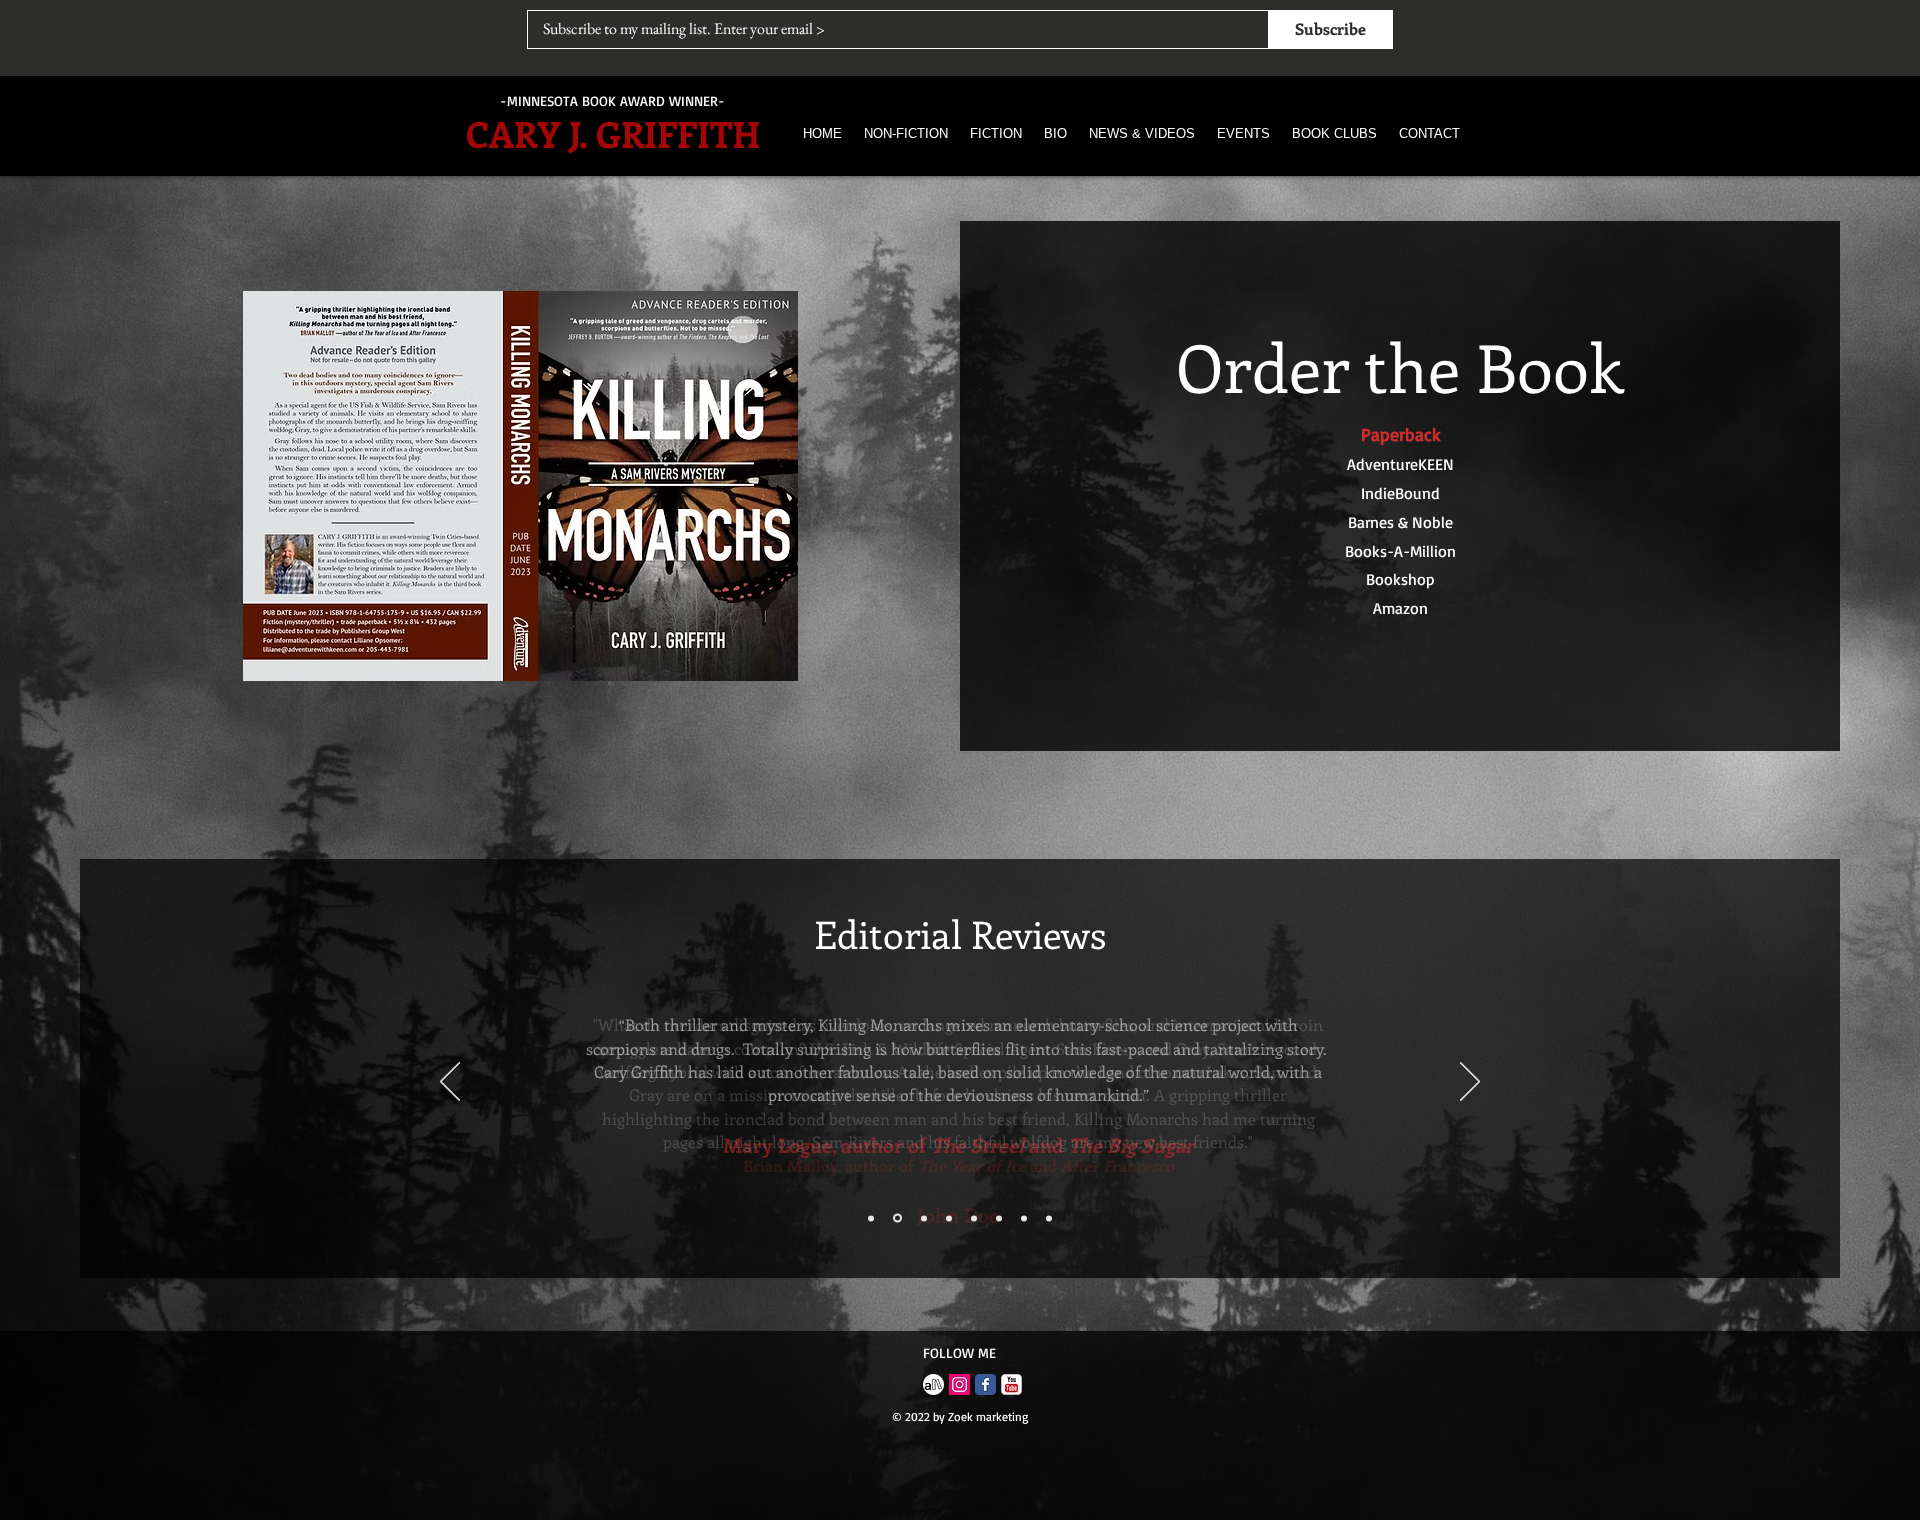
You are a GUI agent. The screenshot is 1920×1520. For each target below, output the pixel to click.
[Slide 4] (949, 1218)
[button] (906, 133)
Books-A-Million (1400, 551)
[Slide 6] (999, 1218)
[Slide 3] (924, 1218)
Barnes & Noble (1400, 522)
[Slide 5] (974, 1218)
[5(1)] (933, 1384)
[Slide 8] (1049, 1218)
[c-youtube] (1011, 1384)
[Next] (1470, 1083)
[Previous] (450, 1083)
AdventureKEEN (1400, 464)
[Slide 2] (897, 1218)
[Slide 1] (871, 1218)
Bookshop (1400, 579)
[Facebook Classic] (985, 1384)
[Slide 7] (1024, 1218)
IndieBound (1400, 493)
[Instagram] (959, 1384)
